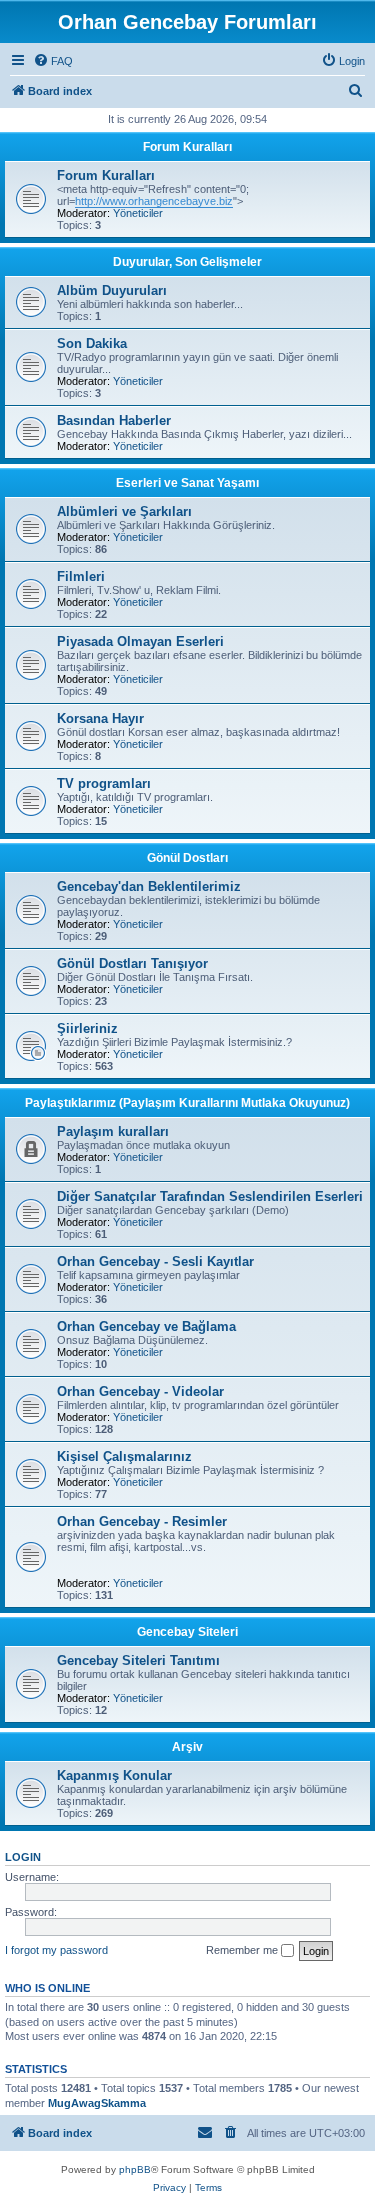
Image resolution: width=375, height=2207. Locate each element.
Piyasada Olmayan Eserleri (140, 641)
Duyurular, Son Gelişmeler (187, 262)
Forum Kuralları (187, 147)
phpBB (135, 2169)
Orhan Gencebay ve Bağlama (146, 1326)
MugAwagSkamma (97, 2103)
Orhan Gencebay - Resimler (142, 1521)
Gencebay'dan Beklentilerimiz (149, 886)
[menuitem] (53, 61)
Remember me (243, 1950)
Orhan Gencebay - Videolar (140, 1391)
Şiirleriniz (87, 1028)
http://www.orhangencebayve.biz (154, 201)
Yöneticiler (138, 213)
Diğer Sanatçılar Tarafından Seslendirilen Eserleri (210, 1196)
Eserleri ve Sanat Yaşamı (187, 483)
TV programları (104, 783)
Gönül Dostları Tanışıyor (132, 963)
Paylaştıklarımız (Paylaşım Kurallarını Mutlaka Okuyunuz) (187, 1103)
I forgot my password (56, 1950)
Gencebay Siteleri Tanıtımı (138, 1660)
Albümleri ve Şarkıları (124, 511)
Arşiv (187, 1747)
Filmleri (81, 576)
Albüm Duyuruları (112, 290)
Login (23, 1857)
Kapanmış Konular (114, 1775)
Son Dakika (92, 343)
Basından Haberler (114, 420)
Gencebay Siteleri (187, 1632)
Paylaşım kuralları (113, 1131)
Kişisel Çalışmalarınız (124, 1456)
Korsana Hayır (100, 718)
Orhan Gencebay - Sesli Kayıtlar (155, 1261)
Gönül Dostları (187, 858)
